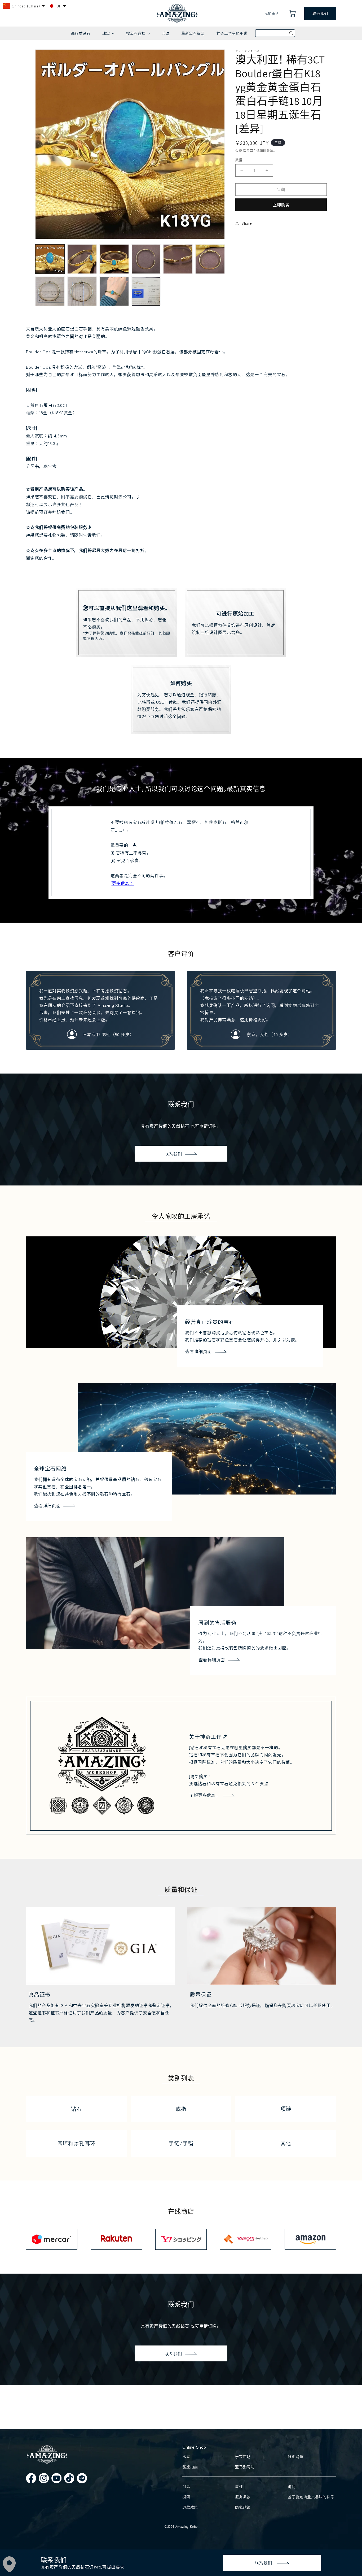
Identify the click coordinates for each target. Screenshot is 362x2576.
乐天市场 (243, 2456)
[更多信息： (122, 883)
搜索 (186, 2497)
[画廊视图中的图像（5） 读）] (178, 259)
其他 (286, 2143)
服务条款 (243, 2497)
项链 (286, 2109)
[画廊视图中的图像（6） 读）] (210, 259)
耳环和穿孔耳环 (76, 2143)
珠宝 (108, 35)
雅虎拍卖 (190, 2467)
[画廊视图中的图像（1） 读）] (50, 259)
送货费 (248, 151)
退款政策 (190, 2507)
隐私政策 (243, 2507)
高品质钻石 (81, 33)
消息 (186, 2486)
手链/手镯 (181, 2143)
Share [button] (247, 223)
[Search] (291, 33)
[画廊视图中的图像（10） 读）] (146, 291)
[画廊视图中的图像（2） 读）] (82, 259)
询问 (292, 2486)
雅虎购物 (295, 2456)
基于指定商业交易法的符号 (311, 2497)
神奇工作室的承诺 (232, 33)
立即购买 (281, 205)
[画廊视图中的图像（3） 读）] (114, 259)
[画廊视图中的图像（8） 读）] (82, 291)
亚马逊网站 (245, 2467)
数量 (239, 160)
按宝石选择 (138, 35)
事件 (239, 2486)
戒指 (181, 2109)
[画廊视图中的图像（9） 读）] (114, 291)
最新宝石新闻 (193, 33)
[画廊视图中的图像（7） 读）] (50, 291)
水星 (186, 2456)
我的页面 (272, 13)
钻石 (76, 2109)
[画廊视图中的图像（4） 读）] (146, 259)
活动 (165, 33)
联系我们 (320, 13)
